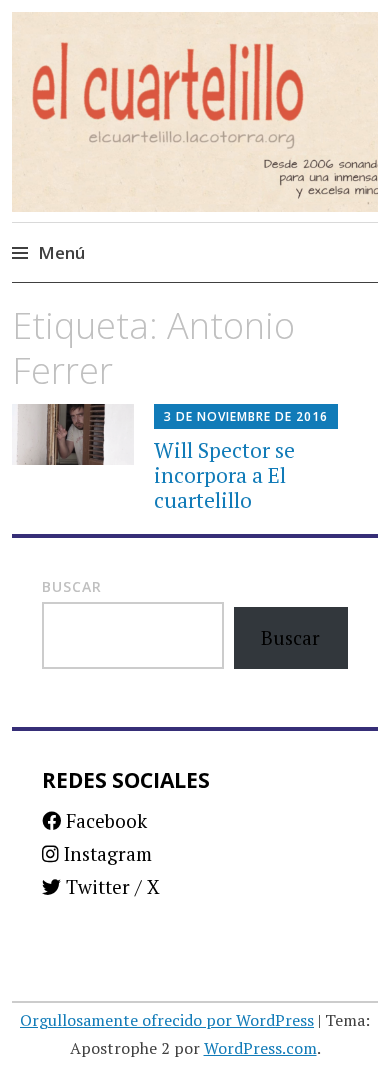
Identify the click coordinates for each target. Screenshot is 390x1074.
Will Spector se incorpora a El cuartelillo (224, 475)
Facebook (104, 820)
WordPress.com (260, 1048)
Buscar (72, 586)
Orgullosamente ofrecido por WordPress (167, 1020)
